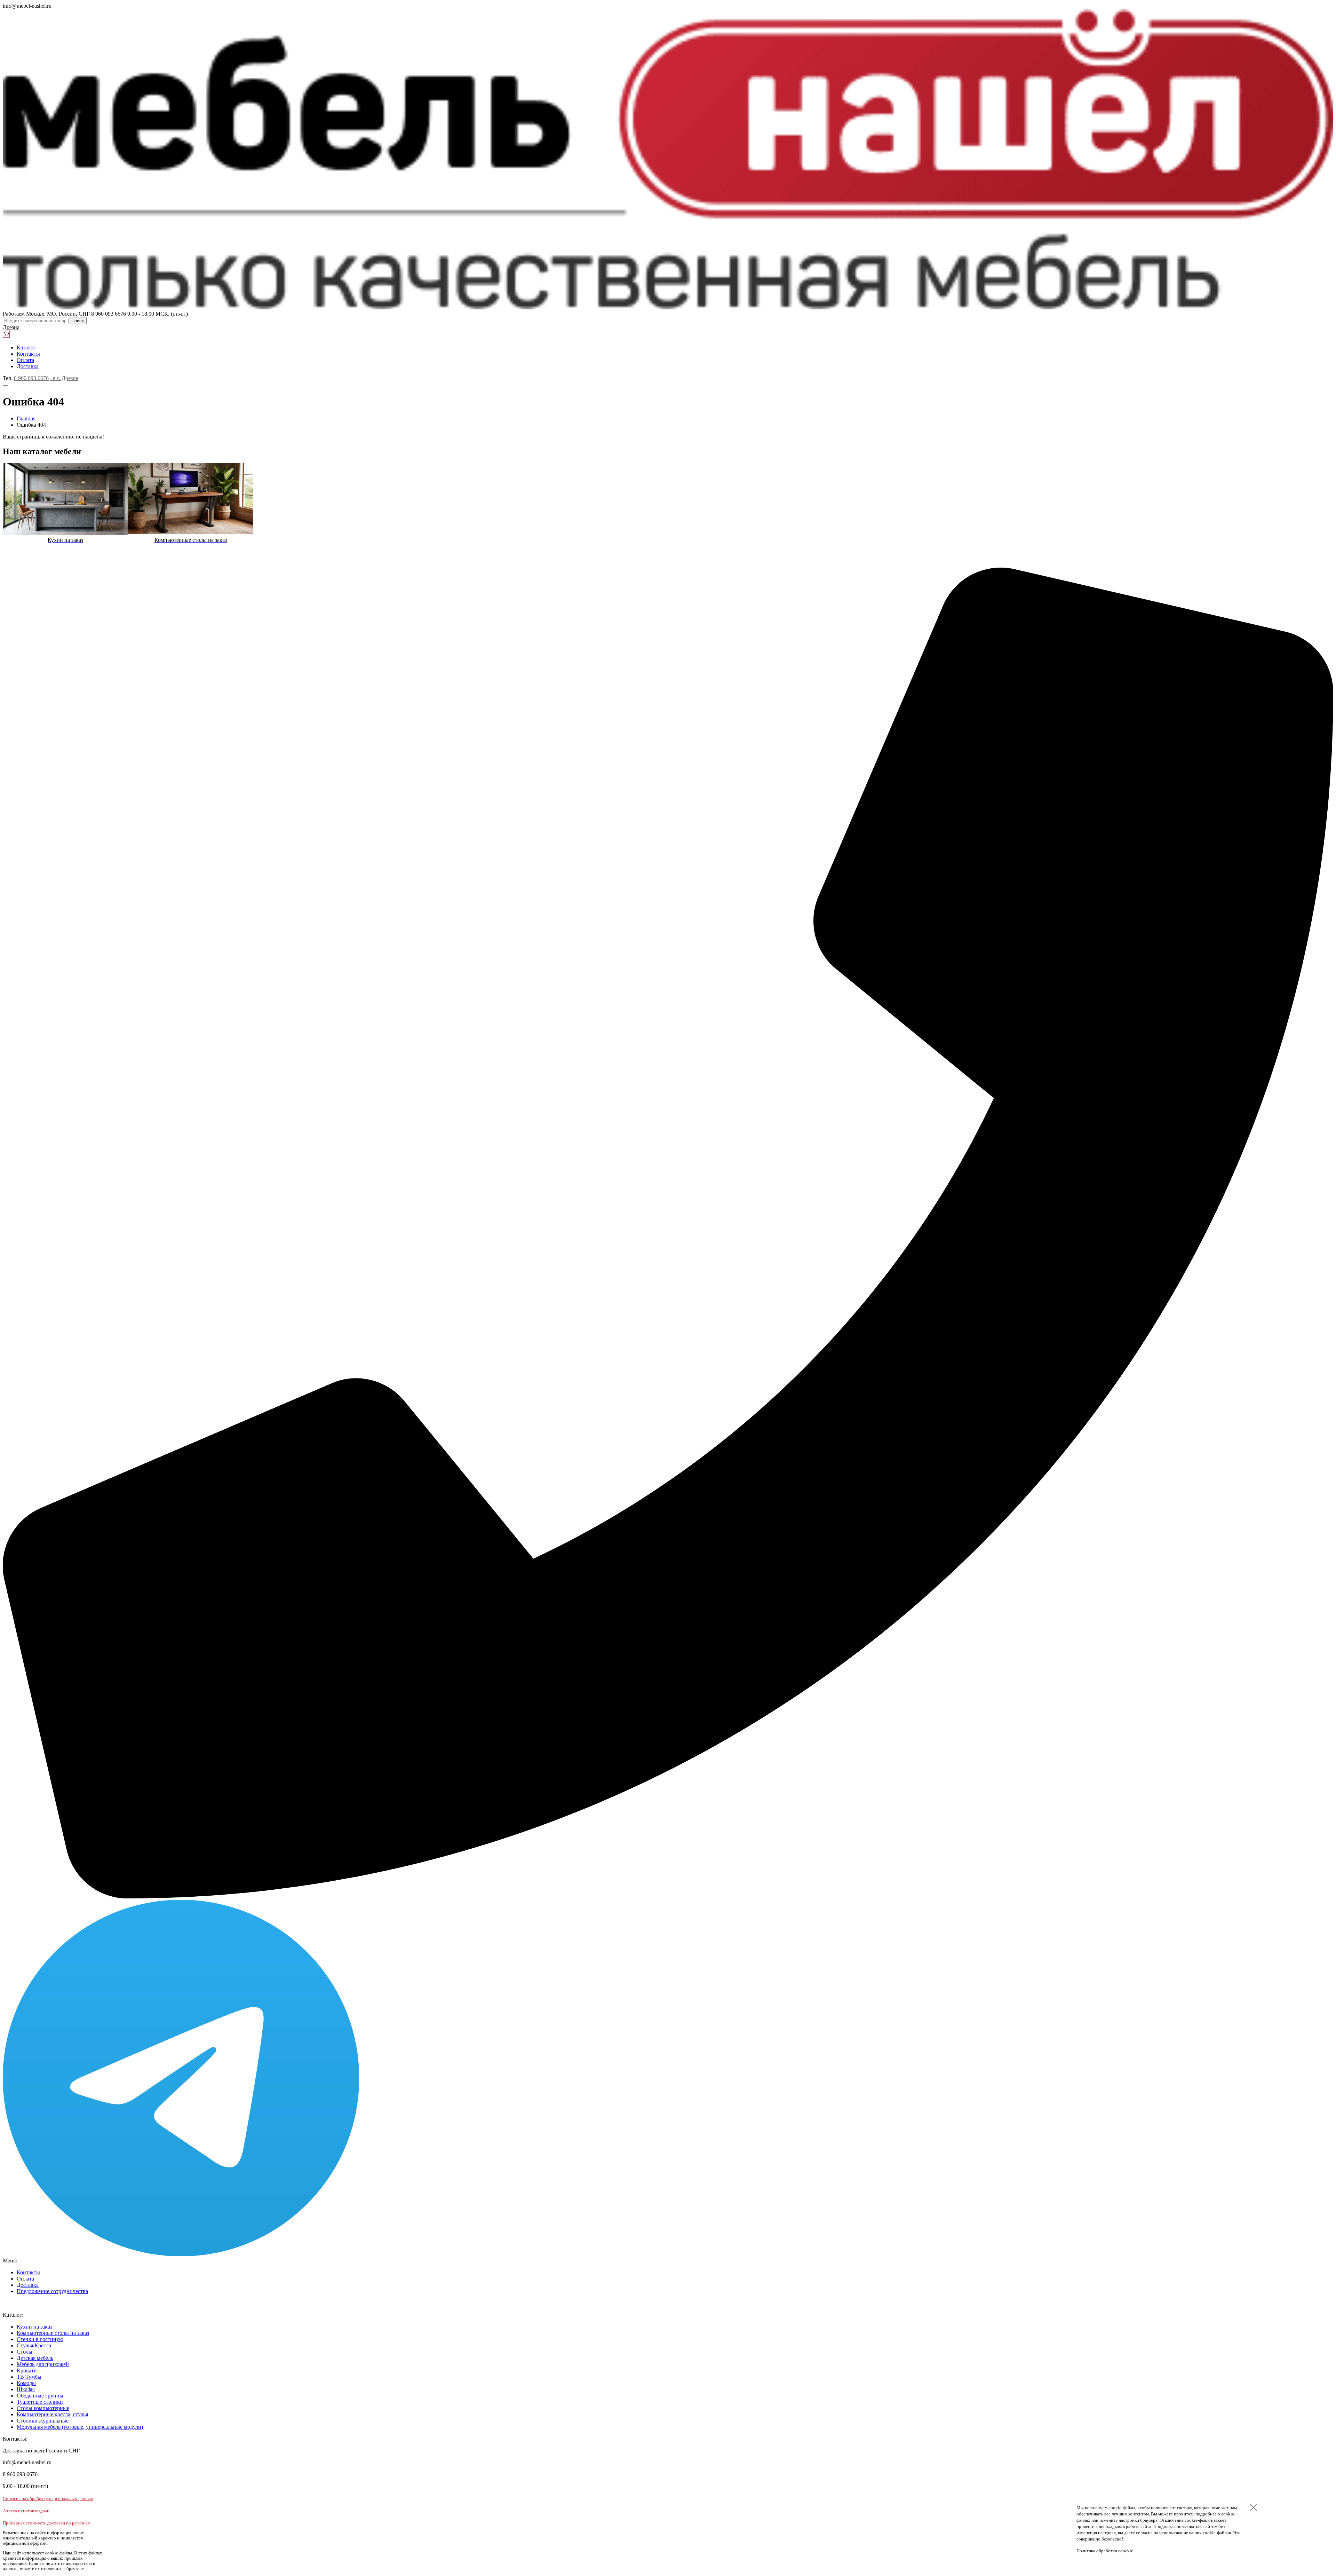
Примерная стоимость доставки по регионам (47, 2523)
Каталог (26, 347)
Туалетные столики (40, 2402)
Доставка (28, 366)
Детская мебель (35, 2358)
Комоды (26, 2383)
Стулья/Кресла (34, 2345)
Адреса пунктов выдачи (26, 2511)
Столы (25, 2352)
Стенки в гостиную (40, 2339)
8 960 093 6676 (31, 378)
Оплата (25, 360)
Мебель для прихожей (43, 2364)
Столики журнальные (43, 2421)
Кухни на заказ (34, 2327)
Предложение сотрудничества (52, 2291)
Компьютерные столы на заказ (53, 2333)
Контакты (28, 354)
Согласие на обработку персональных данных (48, 2499)
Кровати (27, 2370)
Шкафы (26, 2389)
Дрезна (11, 327)
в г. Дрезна (64, 378)
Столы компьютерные (43, 2408)
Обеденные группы (40, 2396)
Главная (26, 418)
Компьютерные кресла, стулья (52, 2414)
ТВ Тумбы (29, 2377)
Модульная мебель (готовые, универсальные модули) (80, 2427)
